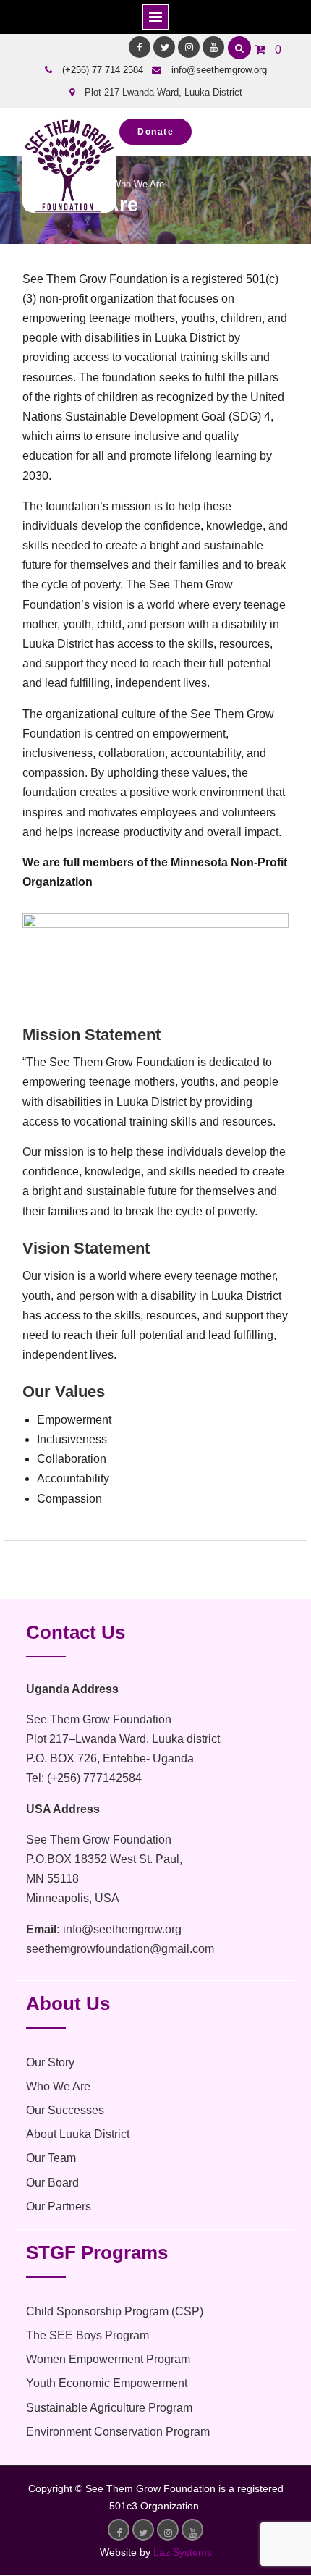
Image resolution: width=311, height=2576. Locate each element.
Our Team (51, 2158)
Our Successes (65, 2110)
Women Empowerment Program (108, 2359)
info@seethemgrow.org (219, 70)
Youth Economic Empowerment (107, 2383)
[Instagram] (189, 47)
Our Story (50, 2062)
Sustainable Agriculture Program (109, 2408)
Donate (155, 132)
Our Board (52, 2183)
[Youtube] (213, 47)
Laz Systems (183, 2552)
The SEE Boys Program (88, 2335)
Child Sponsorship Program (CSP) (115, 2311)
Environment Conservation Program (118, 2432)
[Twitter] (164, 47)
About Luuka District (78, 2134)
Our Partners (59, 2207)
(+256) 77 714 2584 (103, 70)
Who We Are (58, 2086)
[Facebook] (140, 47)
